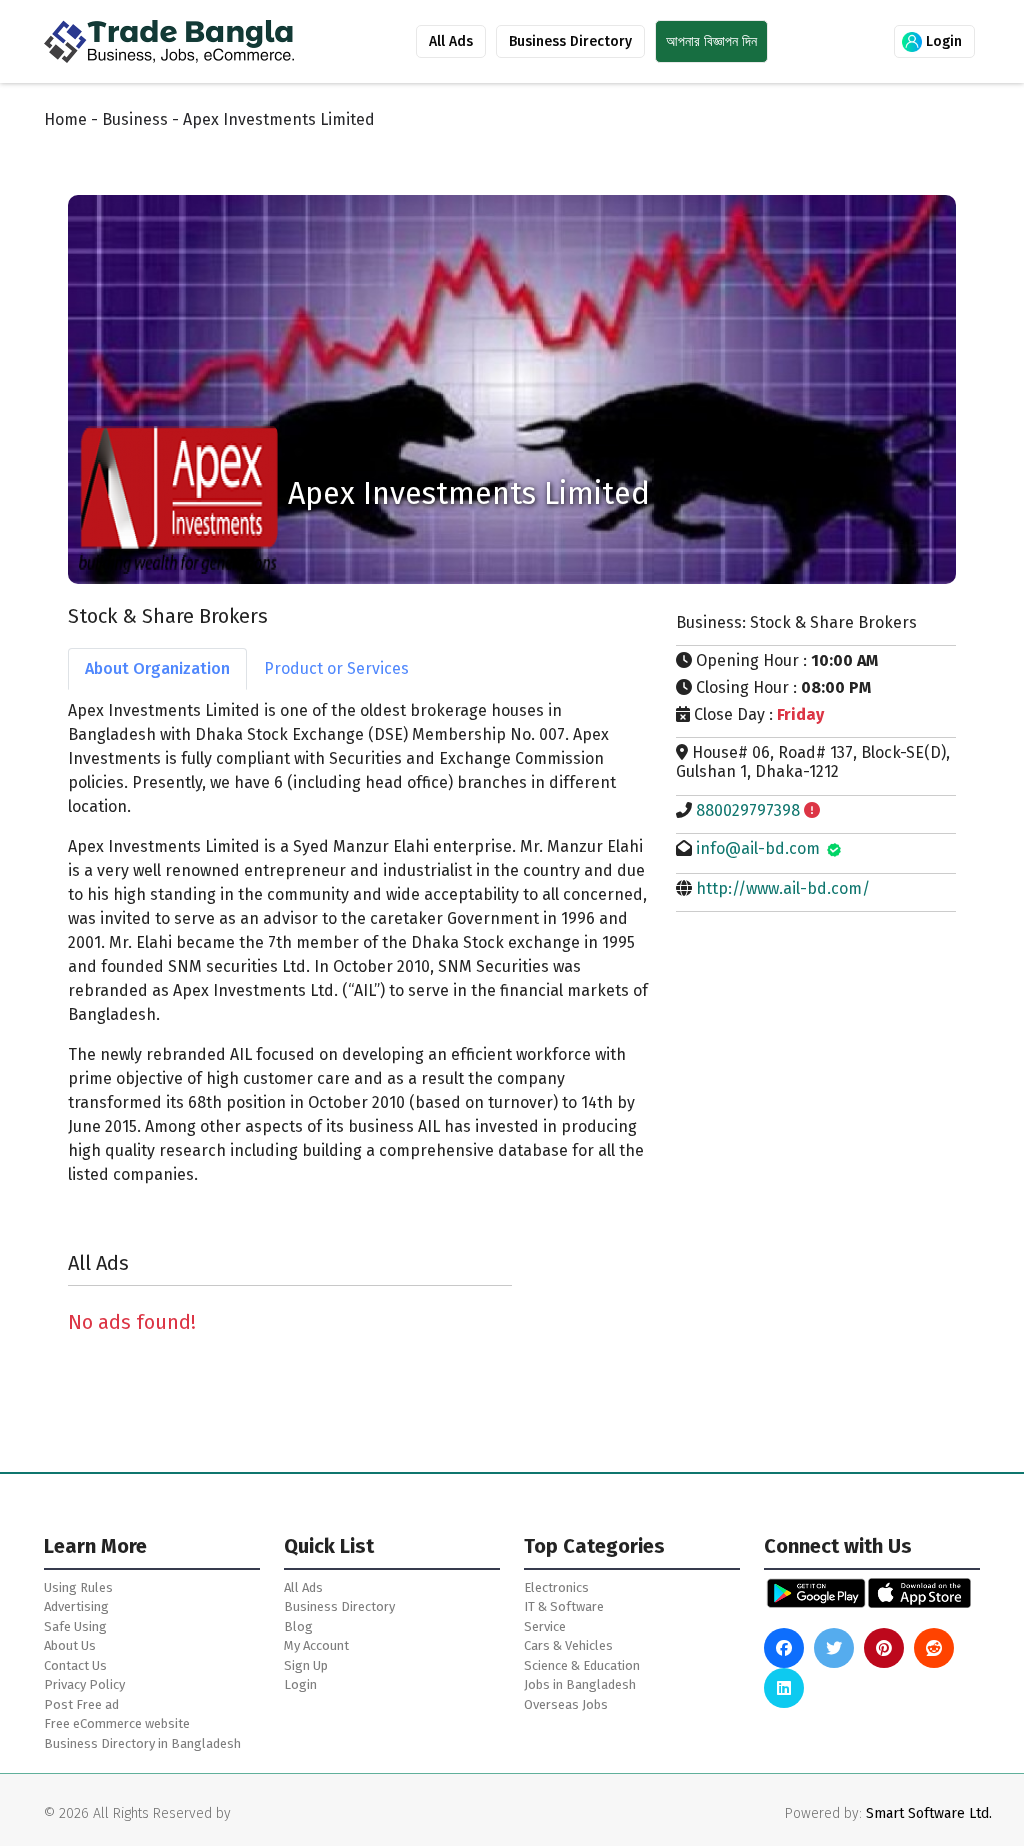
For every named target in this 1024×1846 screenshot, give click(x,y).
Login (942, 41)
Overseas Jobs (566, 1704)
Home (65, 119)
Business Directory (570, 41)
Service (545, 1626)
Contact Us (75, 1665)
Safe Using (75, 1626)
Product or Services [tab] (336, 668)
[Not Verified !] (812, 810)
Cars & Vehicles (568, 1645)
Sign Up (306, 1665)
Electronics (556, 1587)
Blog (298, 1626)
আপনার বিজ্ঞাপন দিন (711, 41)
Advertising (76, 1606)
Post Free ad (81, 1704)
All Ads (451, 41)
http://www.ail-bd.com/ (783, 888)
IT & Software (564, 1606)
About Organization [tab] (157, 668)
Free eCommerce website (117, 1723)
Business (135, 119)
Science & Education (582, 1665)
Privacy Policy (84, 1684)
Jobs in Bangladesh (580, 1684)
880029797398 (748, 810)
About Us (70, 1645)
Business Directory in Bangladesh (142, 1743)
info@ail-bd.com (758, 848)
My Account (316, 1645)
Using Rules (78, 1587)
